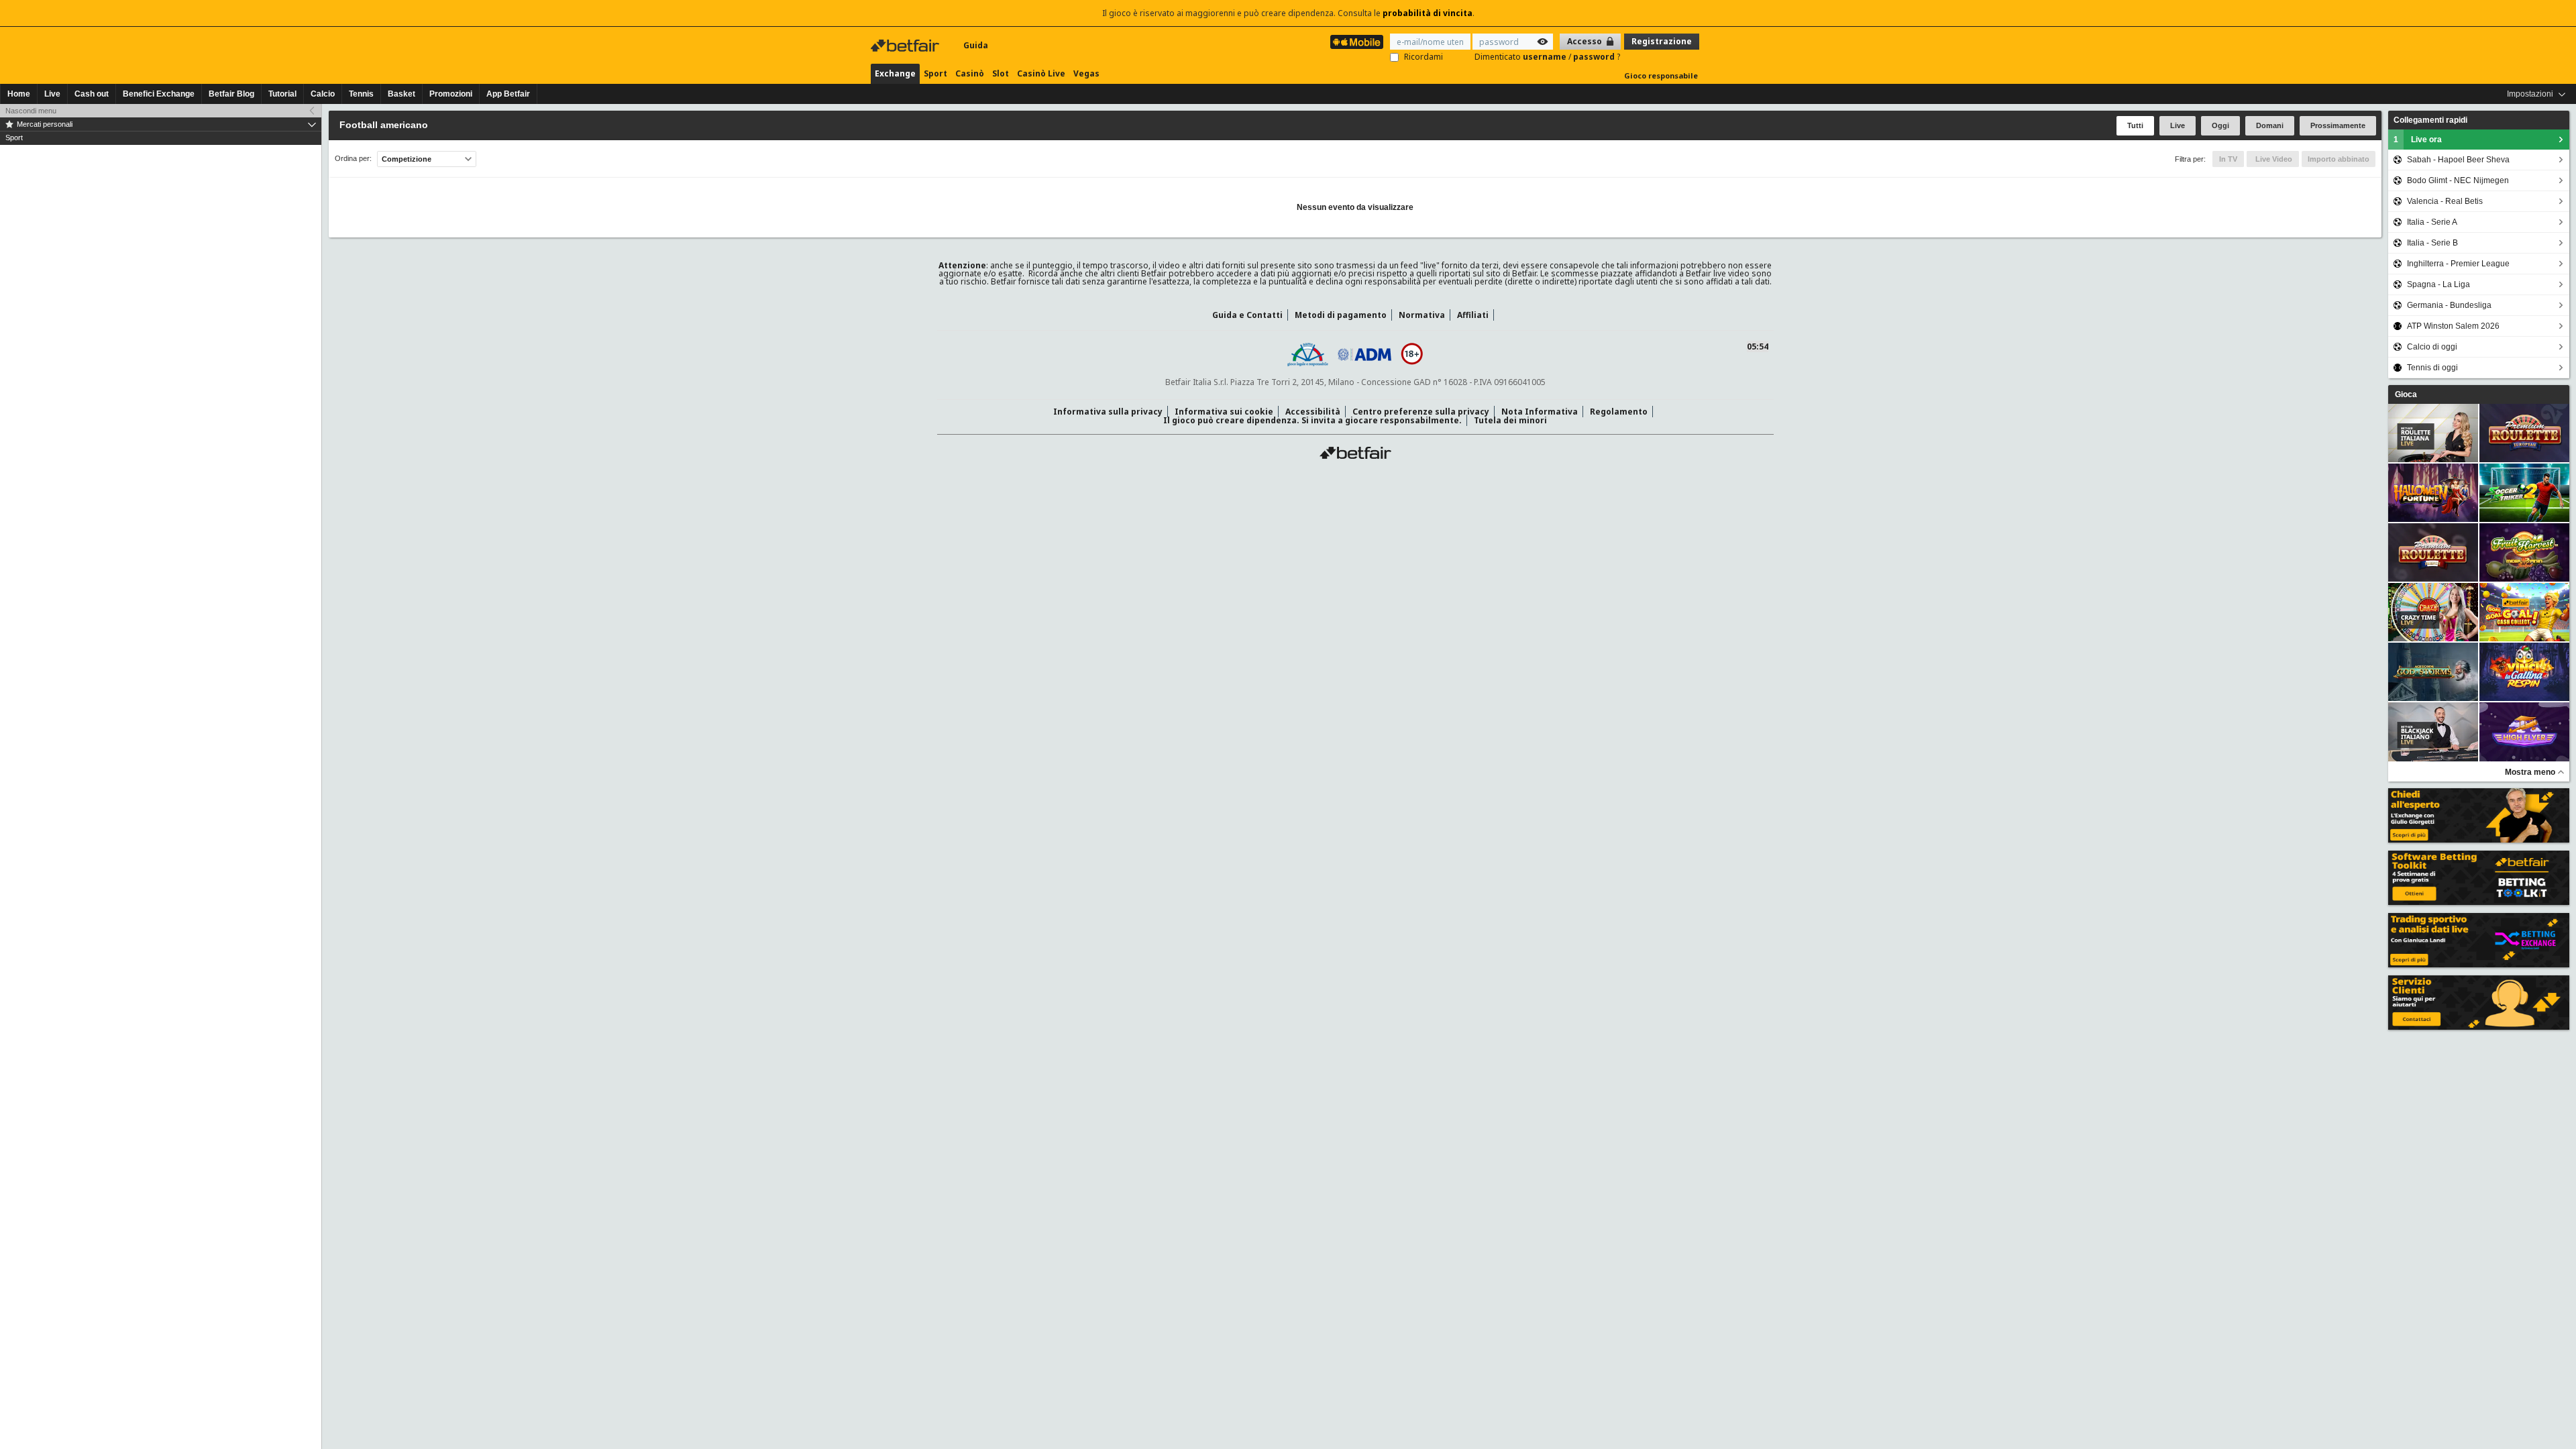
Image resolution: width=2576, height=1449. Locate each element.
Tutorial (282, 94)
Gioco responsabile (1661, 75)
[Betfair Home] (906, 46)
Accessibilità (1313, 412)
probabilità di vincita (1428, 13)
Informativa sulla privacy (1108, 412)
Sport (935, 73)
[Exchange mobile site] (1357, 42)
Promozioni (451, 94)
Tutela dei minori (1510, 420)
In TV (2228, 159)
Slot (1001, 73)
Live (52, 94)
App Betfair (508, 94)
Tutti (2135, 125)
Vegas (1086, 73)
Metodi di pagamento (1341, 315)
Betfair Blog (231, 94)
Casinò (970, 73)
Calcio (323, 94)
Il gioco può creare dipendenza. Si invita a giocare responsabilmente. (1312, 420)
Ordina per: (353, 159)
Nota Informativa (1540, 412)
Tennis (361, 94)
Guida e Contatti (1247, 315)
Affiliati (1473, 315)
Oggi (2220, 125)
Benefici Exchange (159, 94)
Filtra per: (2190, 159)
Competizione (407, 159)
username (1546, 57)
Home (19, 94)
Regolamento (1619, 412)
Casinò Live (1041, 73)
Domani (2270, 125)
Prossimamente (2338, 125)
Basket (401, 94)
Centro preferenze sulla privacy (1421, 412)
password (1595, 57)
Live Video (2273, 159)
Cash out (92, 94)
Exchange (895, 73)
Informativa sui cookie (1224, 412)
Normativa (1422, 315)
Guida (976, 45)
